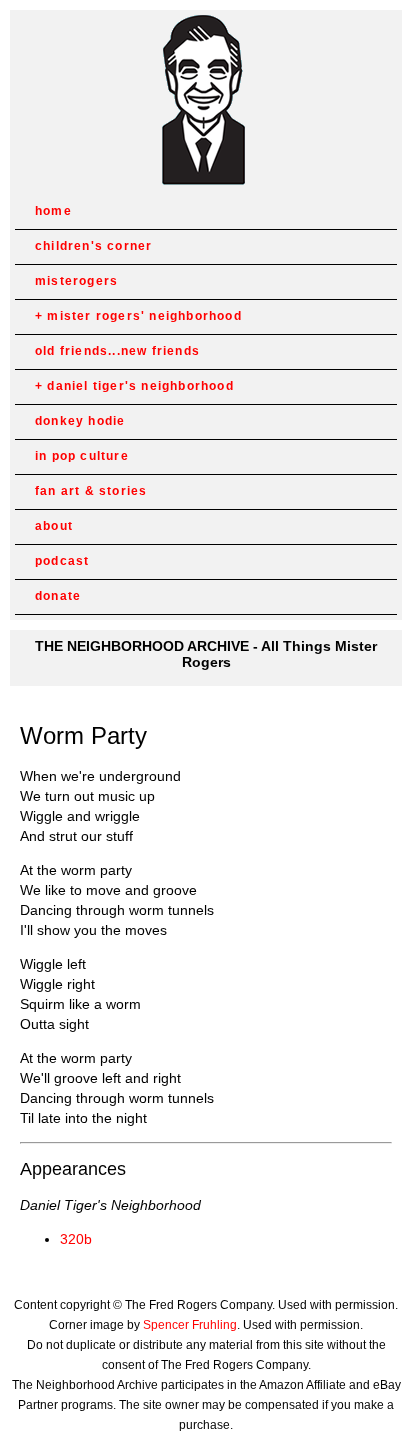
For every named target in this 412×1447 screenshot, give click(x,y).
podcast (62, 561)
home (53, 211)
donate (58, 596)
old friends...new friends (117, 351)
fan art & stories (91, 491)
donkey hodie (80, 421)
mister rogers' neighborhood (144, 316)
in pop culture (82, 456)
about (54, 526)
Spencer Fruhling (190, 1325)
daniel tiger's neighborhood (140, 386)
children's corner (93, 246)
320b (76, 1239)
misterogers (76, 281)
